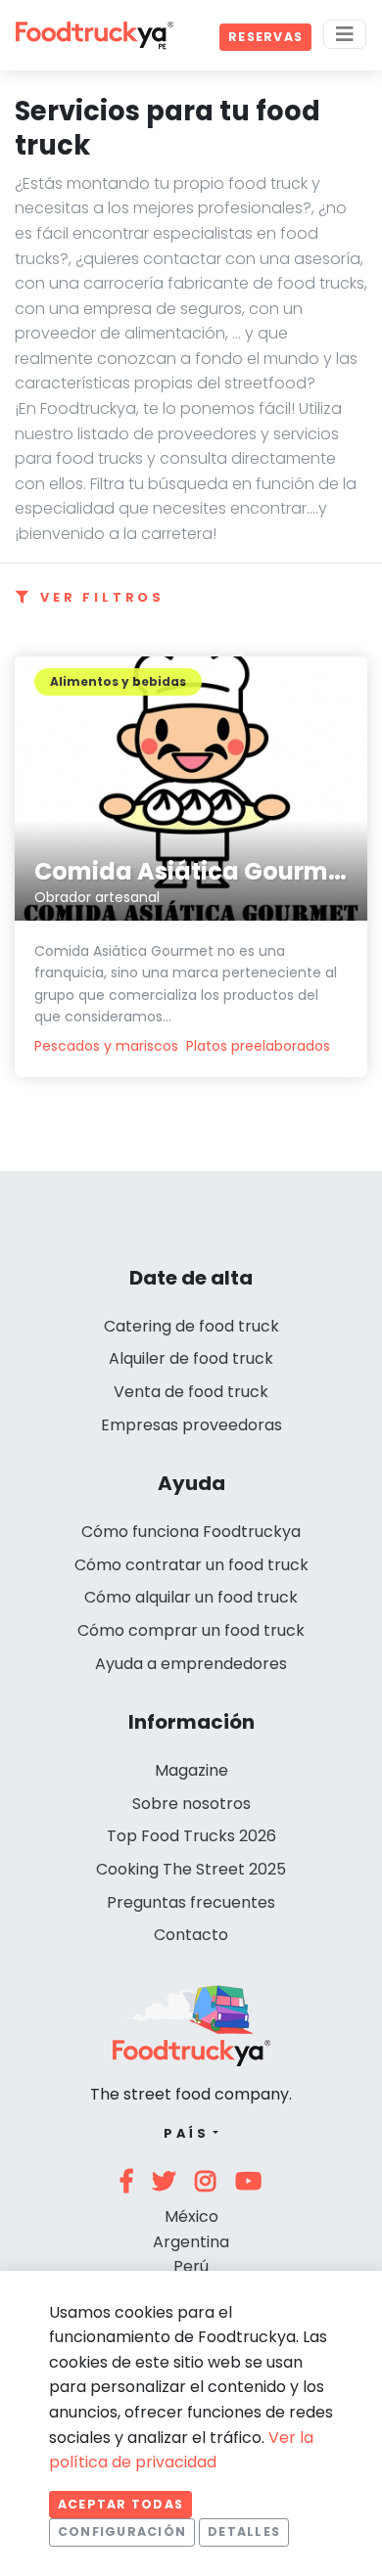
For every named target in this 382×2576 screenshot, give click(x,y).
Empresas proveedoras (191, 1425)
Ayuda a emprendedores (191, 1664)
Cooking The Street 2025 (191, 1869)
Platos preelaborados (258, 1046)
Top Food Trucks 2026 (191, 1836)
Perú (191, 2266)
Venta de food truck (191, 1392)
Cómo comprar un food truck (191, 1630)
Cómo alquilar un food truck (191, 1597)
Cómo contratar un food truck (191, 1565)
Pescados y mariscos (106, 1046)
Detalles (244, 2531)
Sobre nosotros (191, 1804)
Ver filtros (102, 597)
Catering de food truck (191, 1326)
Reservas (265, 37)
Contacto (191, 1935)
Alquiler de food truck (191, 1358)
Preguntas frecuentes (191, 1902)
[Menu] (345, 34)
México (191, 2216)
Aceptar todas (120, 2504)
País (187, 2133)
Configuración (122, 2531)
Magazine (191, 1770)
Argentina (191, 2242)
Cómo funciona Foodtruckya (191, 1532)
